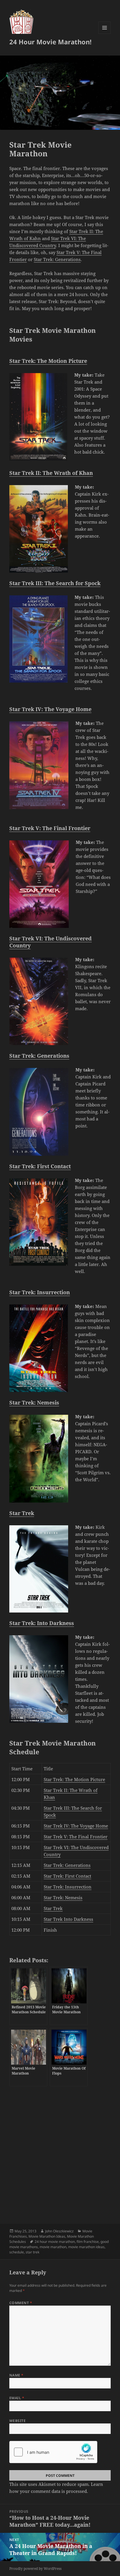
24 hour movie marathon (55, 2242)
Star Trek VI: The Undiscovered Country (51, 942)
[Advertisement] (60, 2152)
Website (17, 2421)
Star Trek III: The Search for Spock (55, 583)
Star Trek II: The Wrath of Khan (51, 473)
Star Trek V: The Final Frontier (50, 828)
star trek (32, 2252)
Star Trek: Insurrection (40, 1292)
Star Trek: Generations (57, 259)
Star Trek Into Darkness (68, 1919)
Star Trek (22, 1513)
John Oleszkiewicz (59, 2231)
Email (17, 2398)
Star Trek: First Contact (40, 1166)
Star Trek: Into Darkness (42, 1623)
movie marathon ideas (86, 2247)
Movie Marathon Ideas (47, 2236)
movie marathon (53, 2247)
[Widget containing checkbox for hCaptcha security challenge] (53, 2452)
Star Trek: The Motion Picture (48, 361)
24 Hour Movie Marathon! (50, 42)
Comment (21, 2303)
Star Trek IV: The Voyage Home (50, 709)
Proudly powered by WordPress (35, 2569)
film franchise (88, 2242)
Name (16, 2375)
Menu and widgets (105, 34)
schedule (17, 2252)
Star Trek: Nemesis (34, 1402)
